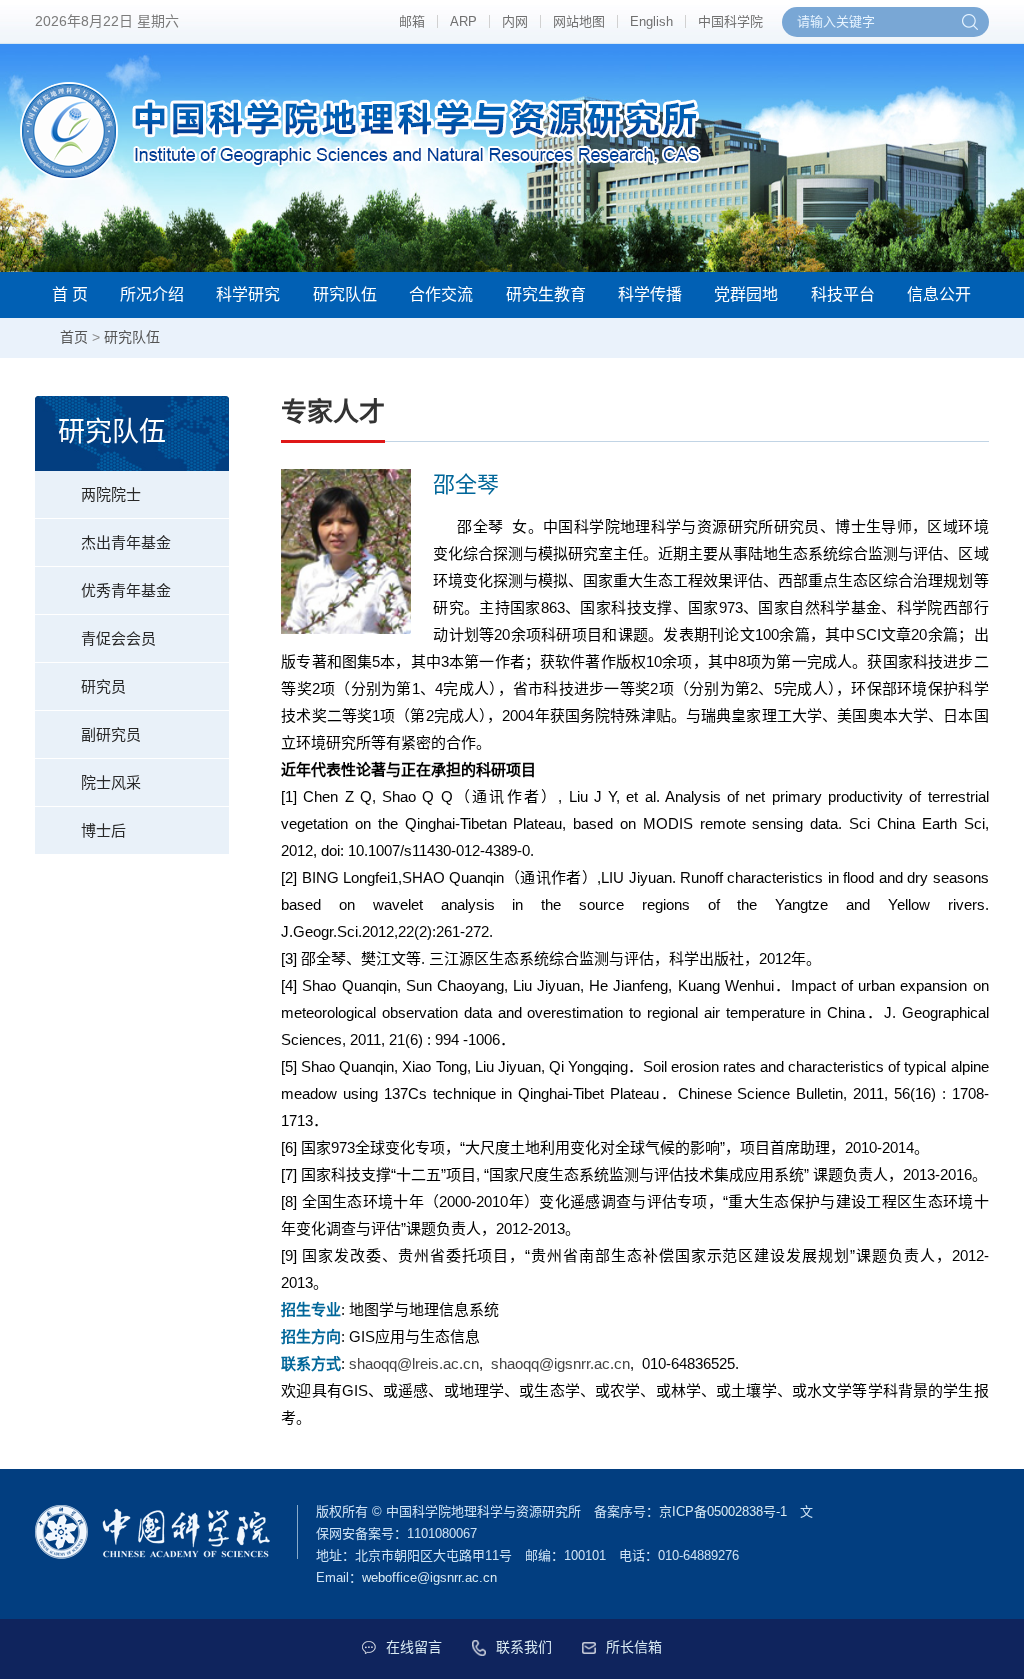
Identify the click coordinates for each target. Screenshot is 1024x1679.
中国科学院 (730, 21)
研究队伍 (345, 294)
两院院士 (111, 494)
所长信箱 (634, 1647)
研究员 (103, 686)
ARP (463, 21)
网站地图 (579, 21)
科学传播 (650, 294)
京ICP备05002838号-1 (723, 1511)
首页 (74, 337)
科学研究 (248, 294)
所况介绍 (152, 294)
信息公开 (939, 294)
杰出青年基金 (126, 542)
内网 (515, 21)
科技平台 (843, 294)
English (651, 21)
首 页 (70, 294)
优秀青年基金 (126, 590)
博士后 (103, 830)
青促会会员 (118, 638)
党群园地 (746, 294)
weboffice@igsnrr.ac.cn (429, 1577)
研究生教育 (546, 294)
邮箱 (412, 21)
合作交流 (441, 294)
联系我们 (524, 1647)
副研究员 (111, 734)
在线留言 (414, 1647)
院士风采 (111, 782)
